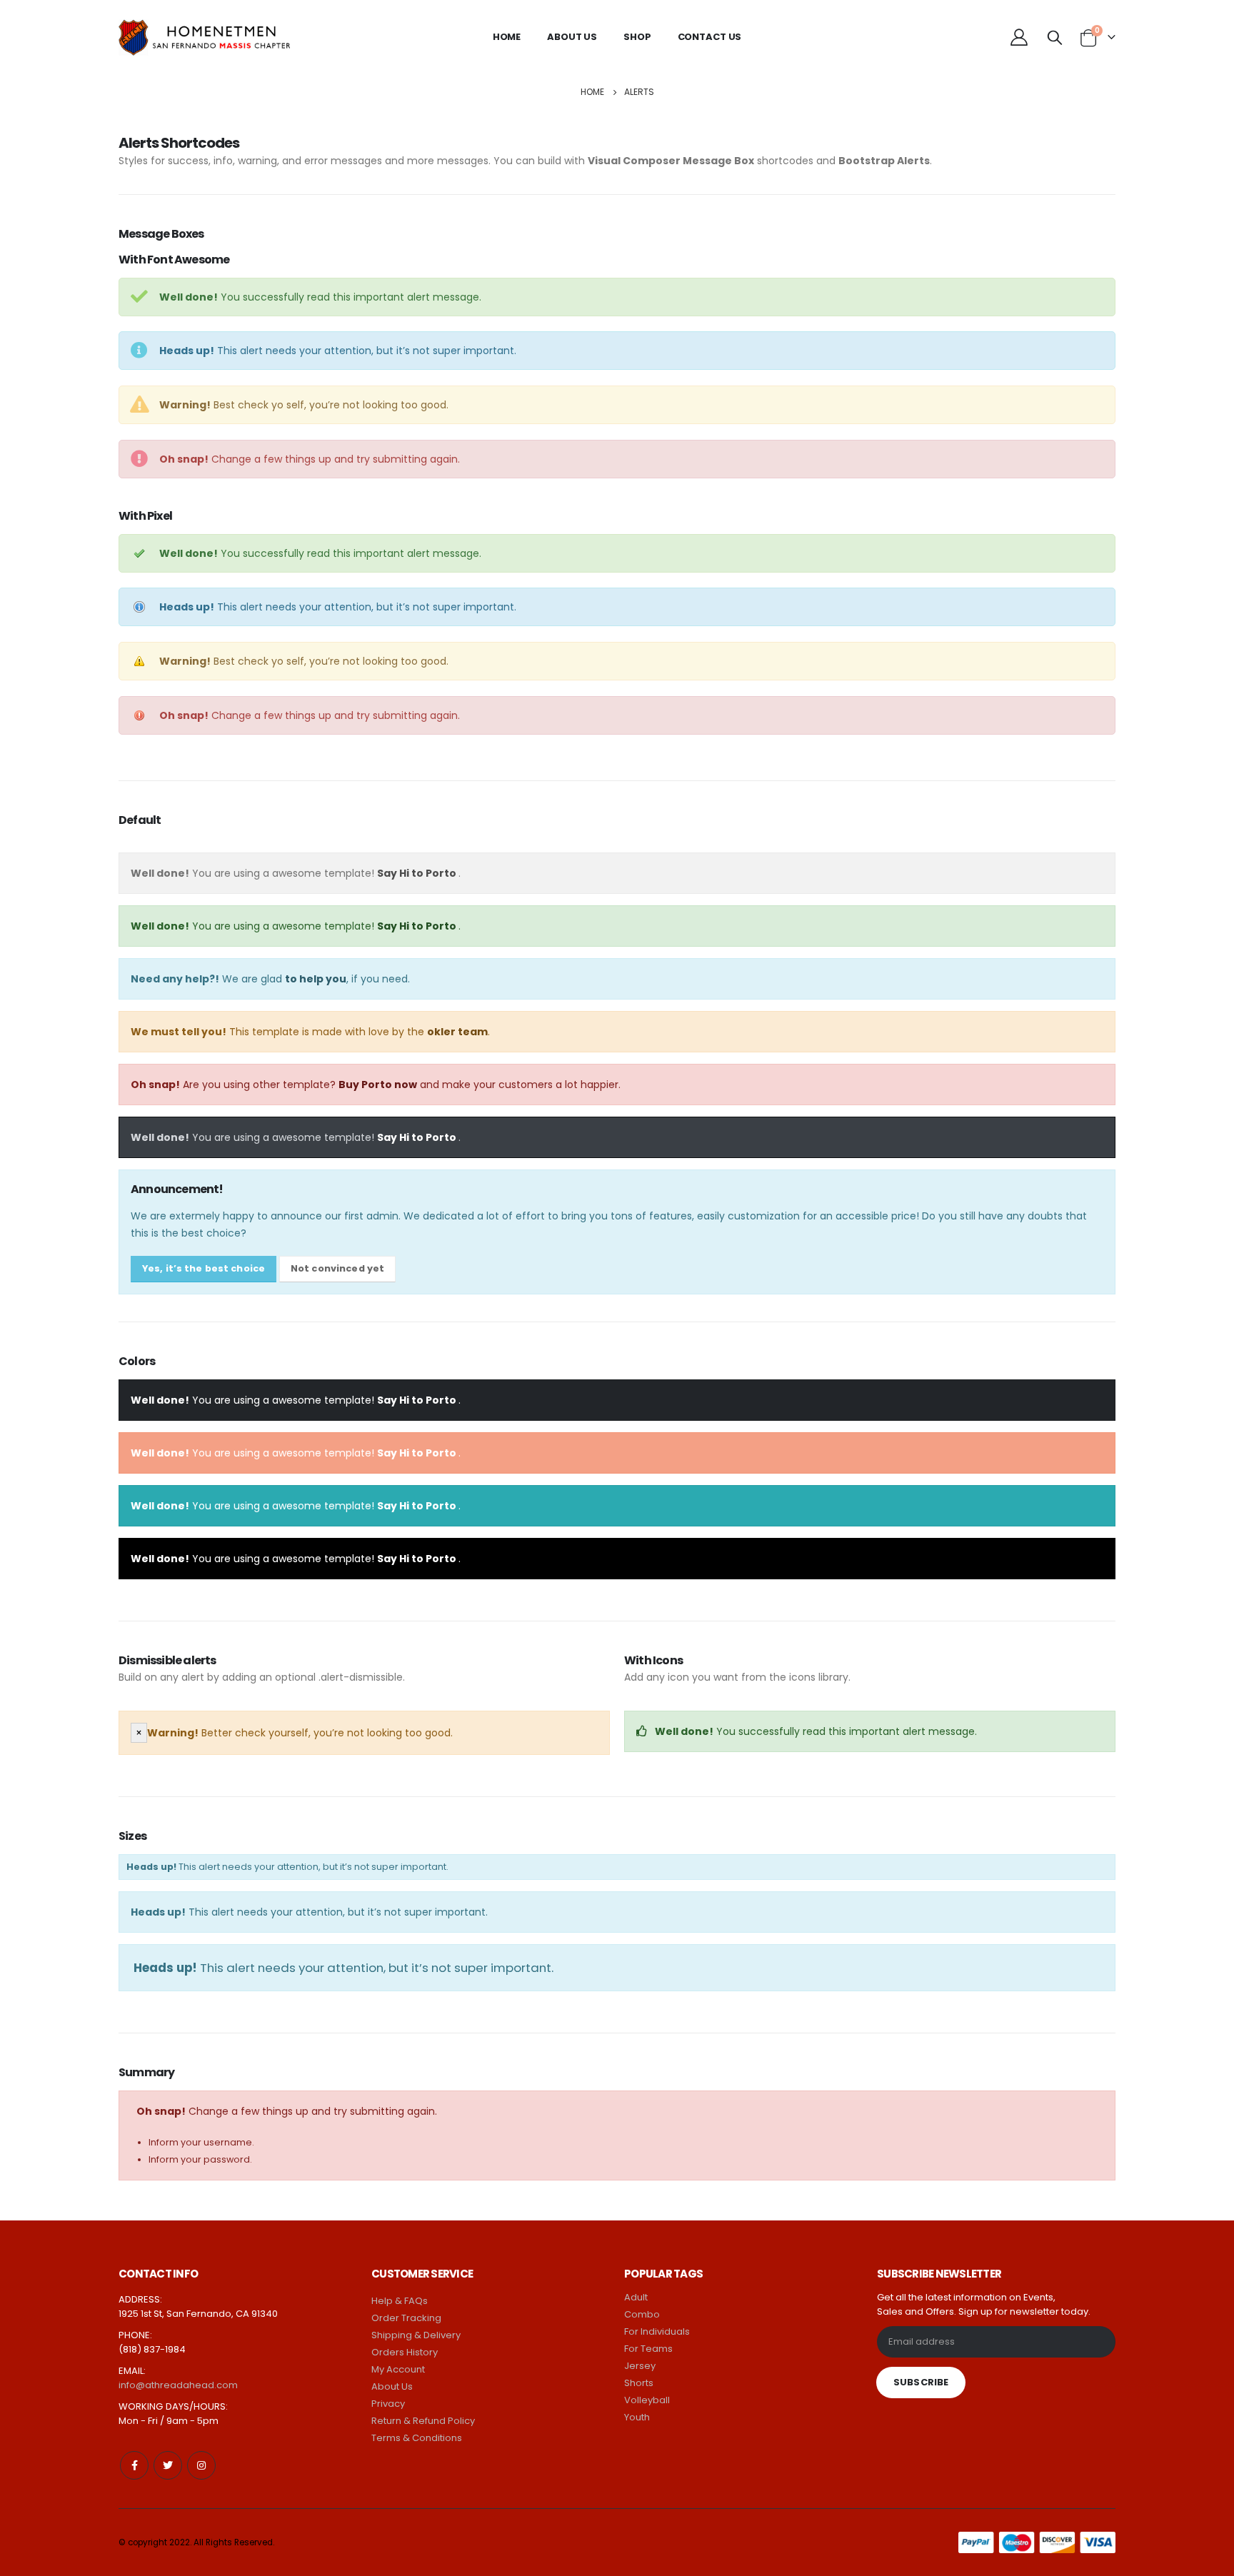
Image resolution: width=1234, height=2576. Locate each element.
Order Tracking (406, 2318)
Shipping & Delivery (416, 2335)
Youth (637, 2417)
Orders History (405, 2352)
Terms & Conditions (417, 2438)
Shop (637, 37)
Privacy (388, 2404)
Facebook (134, 2465)
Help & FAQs (400, 2301)
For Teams (648, 2349)
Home (507, 37)
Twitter (168, 2465)
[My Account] (1019, 37)
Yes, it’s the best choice (204, 1268)
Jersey (640, 2366)
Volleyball (647, 2400)
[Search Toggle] (1055, 37)
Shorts (639, 2383)
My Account (398, 2369)
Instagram (201, 2465)
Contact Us (710, 37)
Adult (636, 2297)
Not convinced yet (337, 1268)
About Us (572, 37)
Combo (642, 2314)
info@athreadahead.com (178, 2385)
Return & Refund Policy (423, 2421)
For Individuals (657, 2331)
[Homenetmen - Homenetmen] (226, 37)
